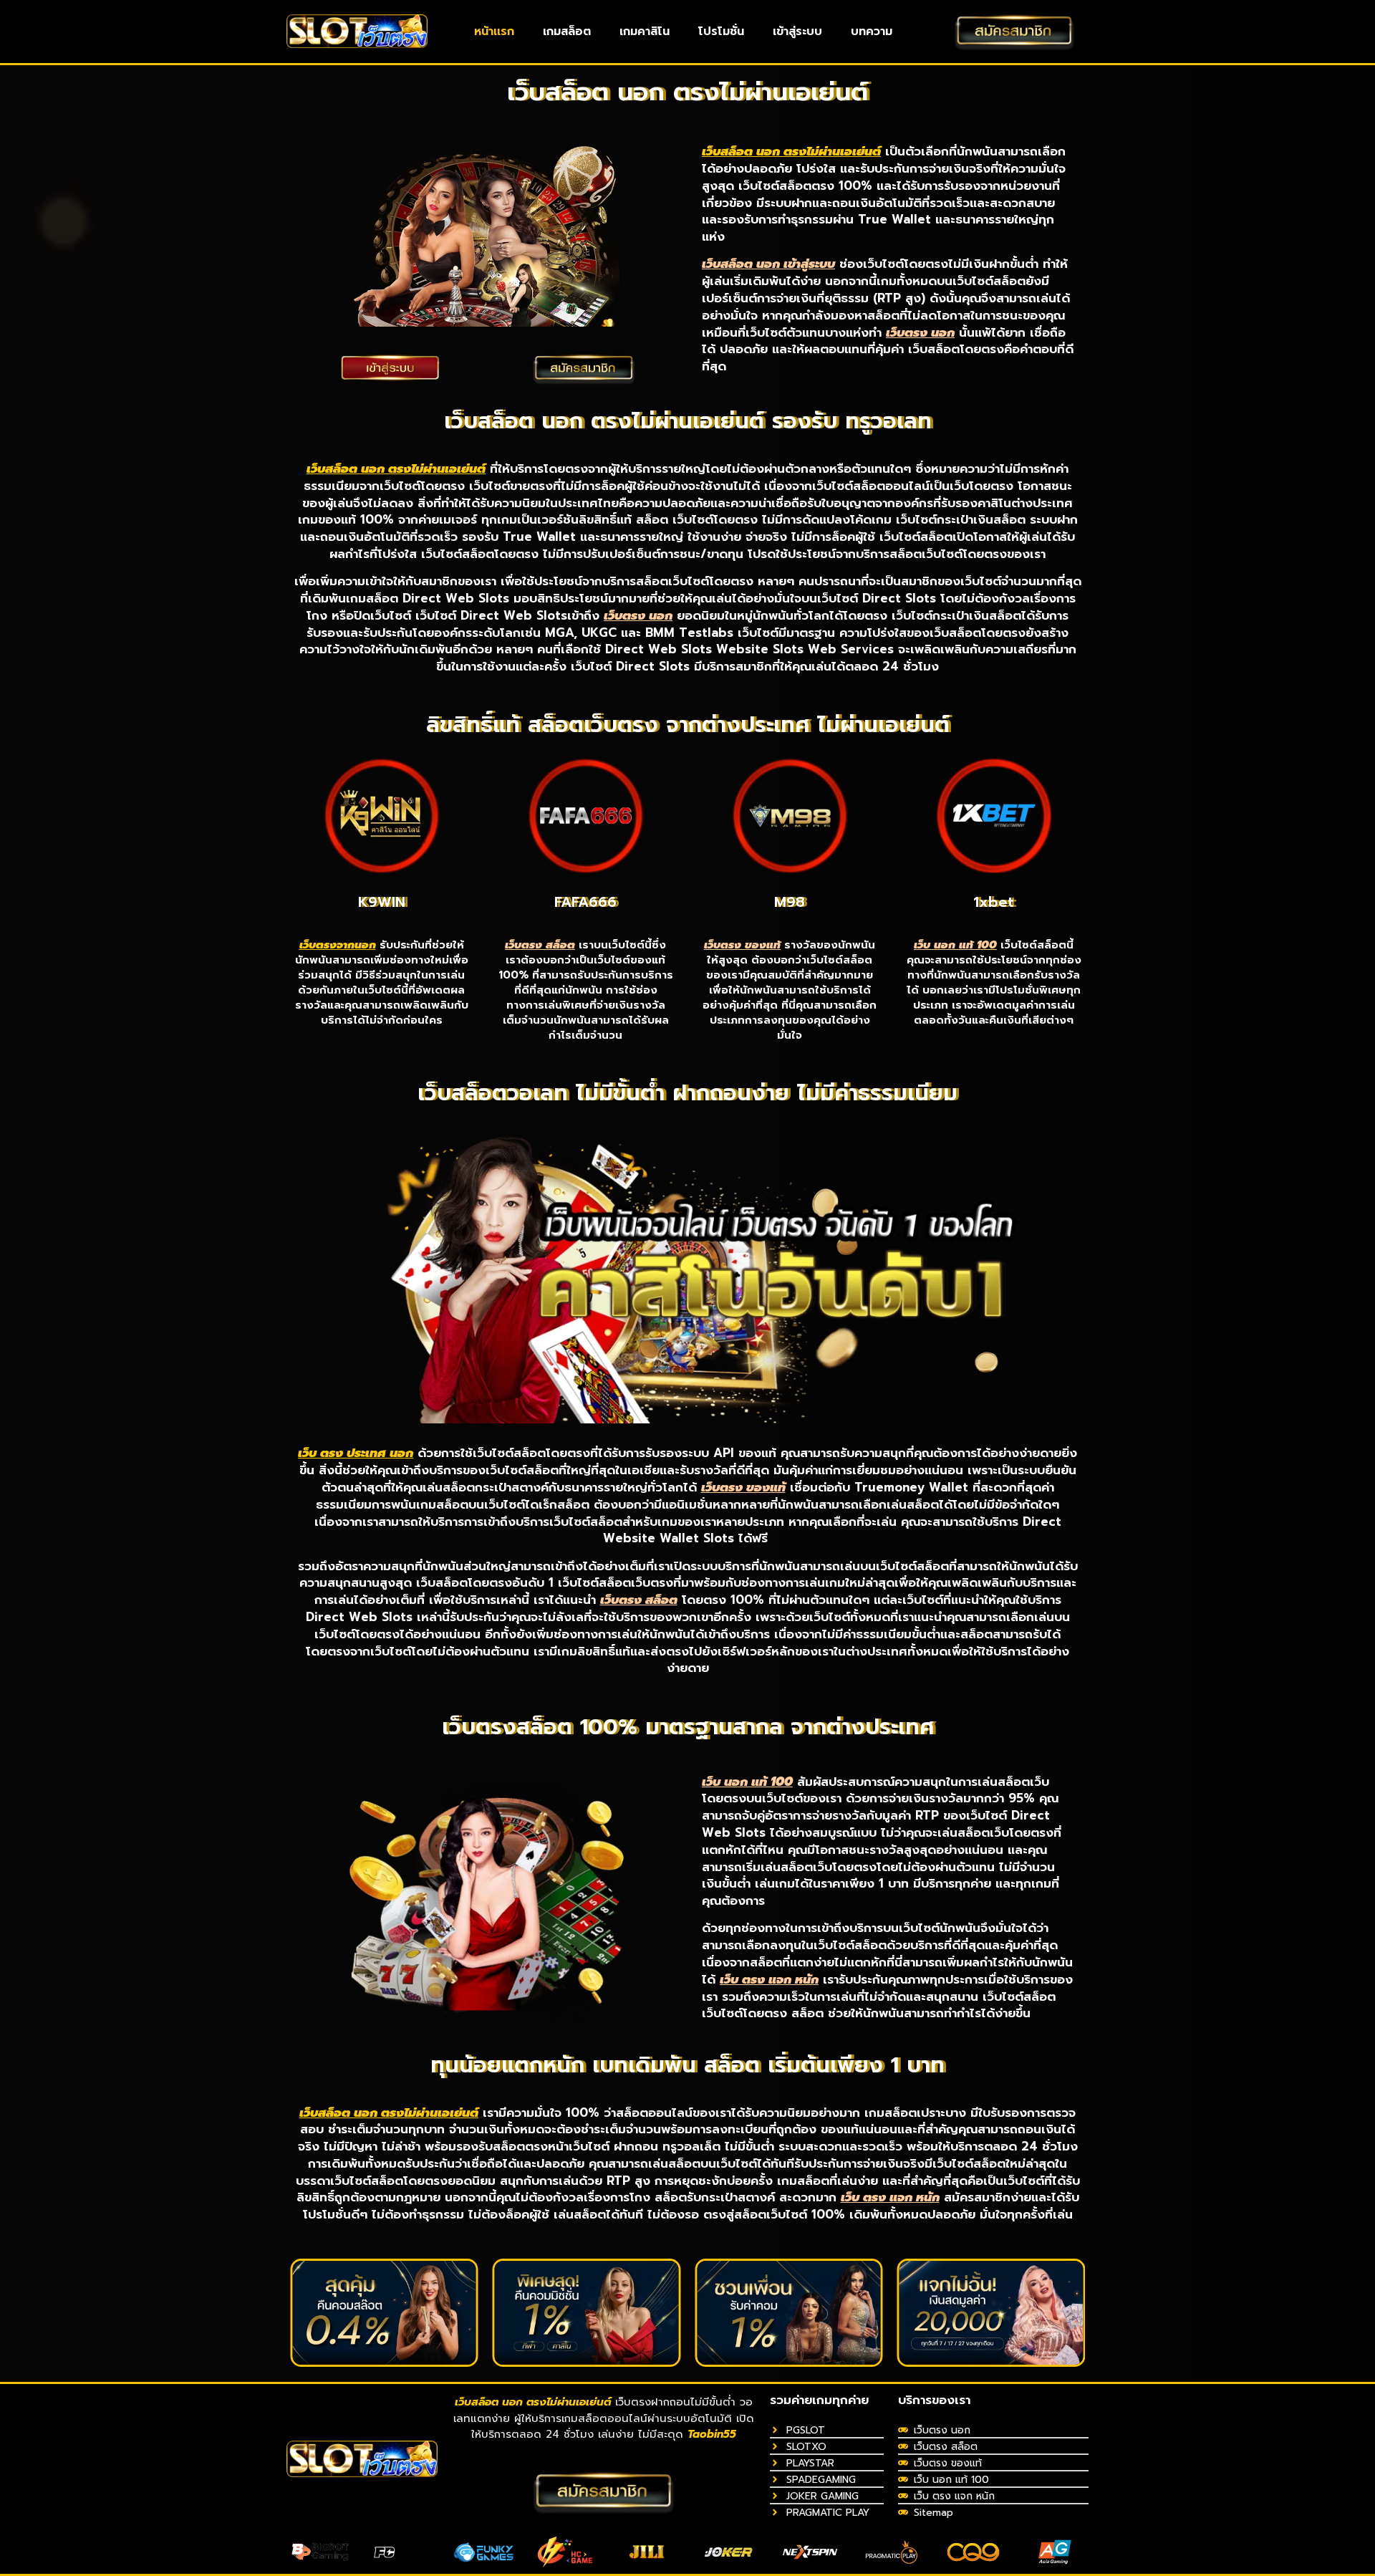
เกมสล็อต (567, 32)
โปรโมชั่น (721, 32)
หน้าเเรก (494, 32)
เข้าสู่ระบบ (797, 32)
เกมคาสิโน (645, 32)
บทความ (872, 32)
